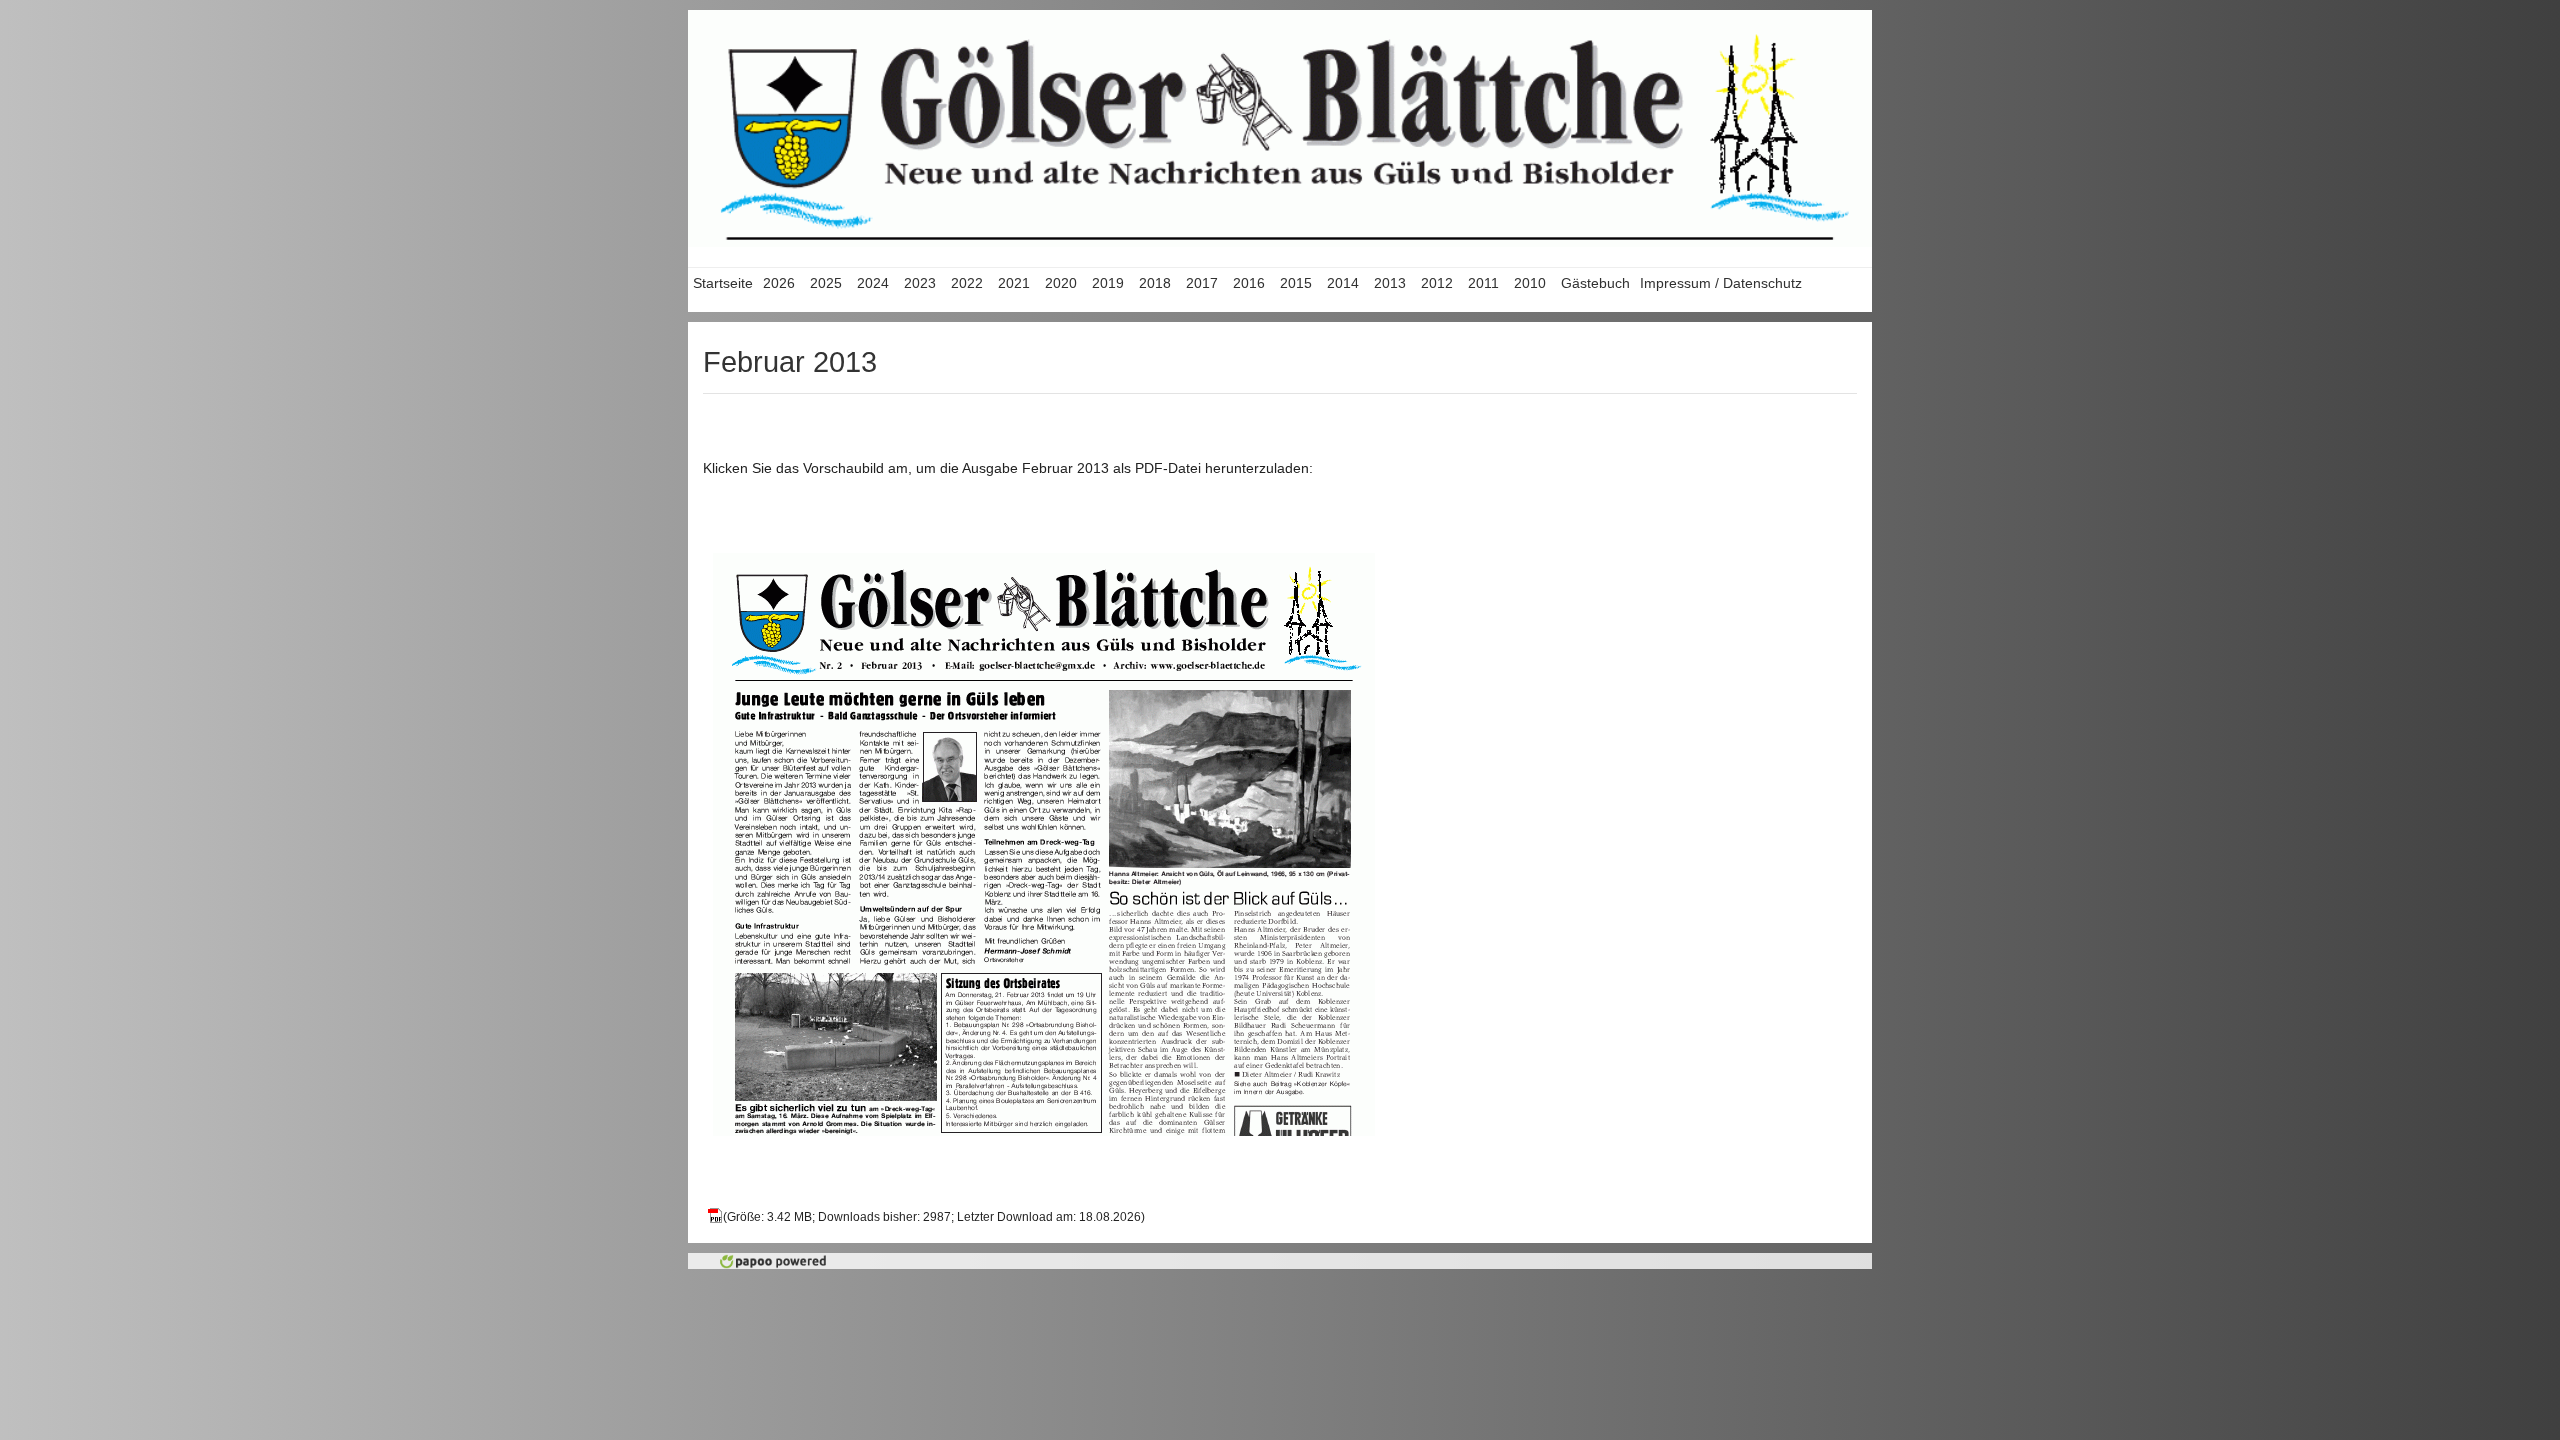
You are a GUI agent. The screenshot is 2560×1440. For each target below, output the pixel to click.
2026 (779, 283)
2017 (1202, 283)
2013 (1390, 283)
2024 (873, 283)
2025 (826, 283)
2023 (920, 283)
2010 (1530, 283)
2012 (1437, 283)
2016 (1249, 283)
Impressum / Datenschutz (1721, 283)
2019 (1108, 283)
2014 (1343, 283)
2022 (967, 283)
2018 (1155, 283)
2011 (1483, 283)
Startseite (723, 283)
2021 (1014, 283)
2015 (1296, 283)
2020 (1061, 283)
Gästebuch (1595, 283)
